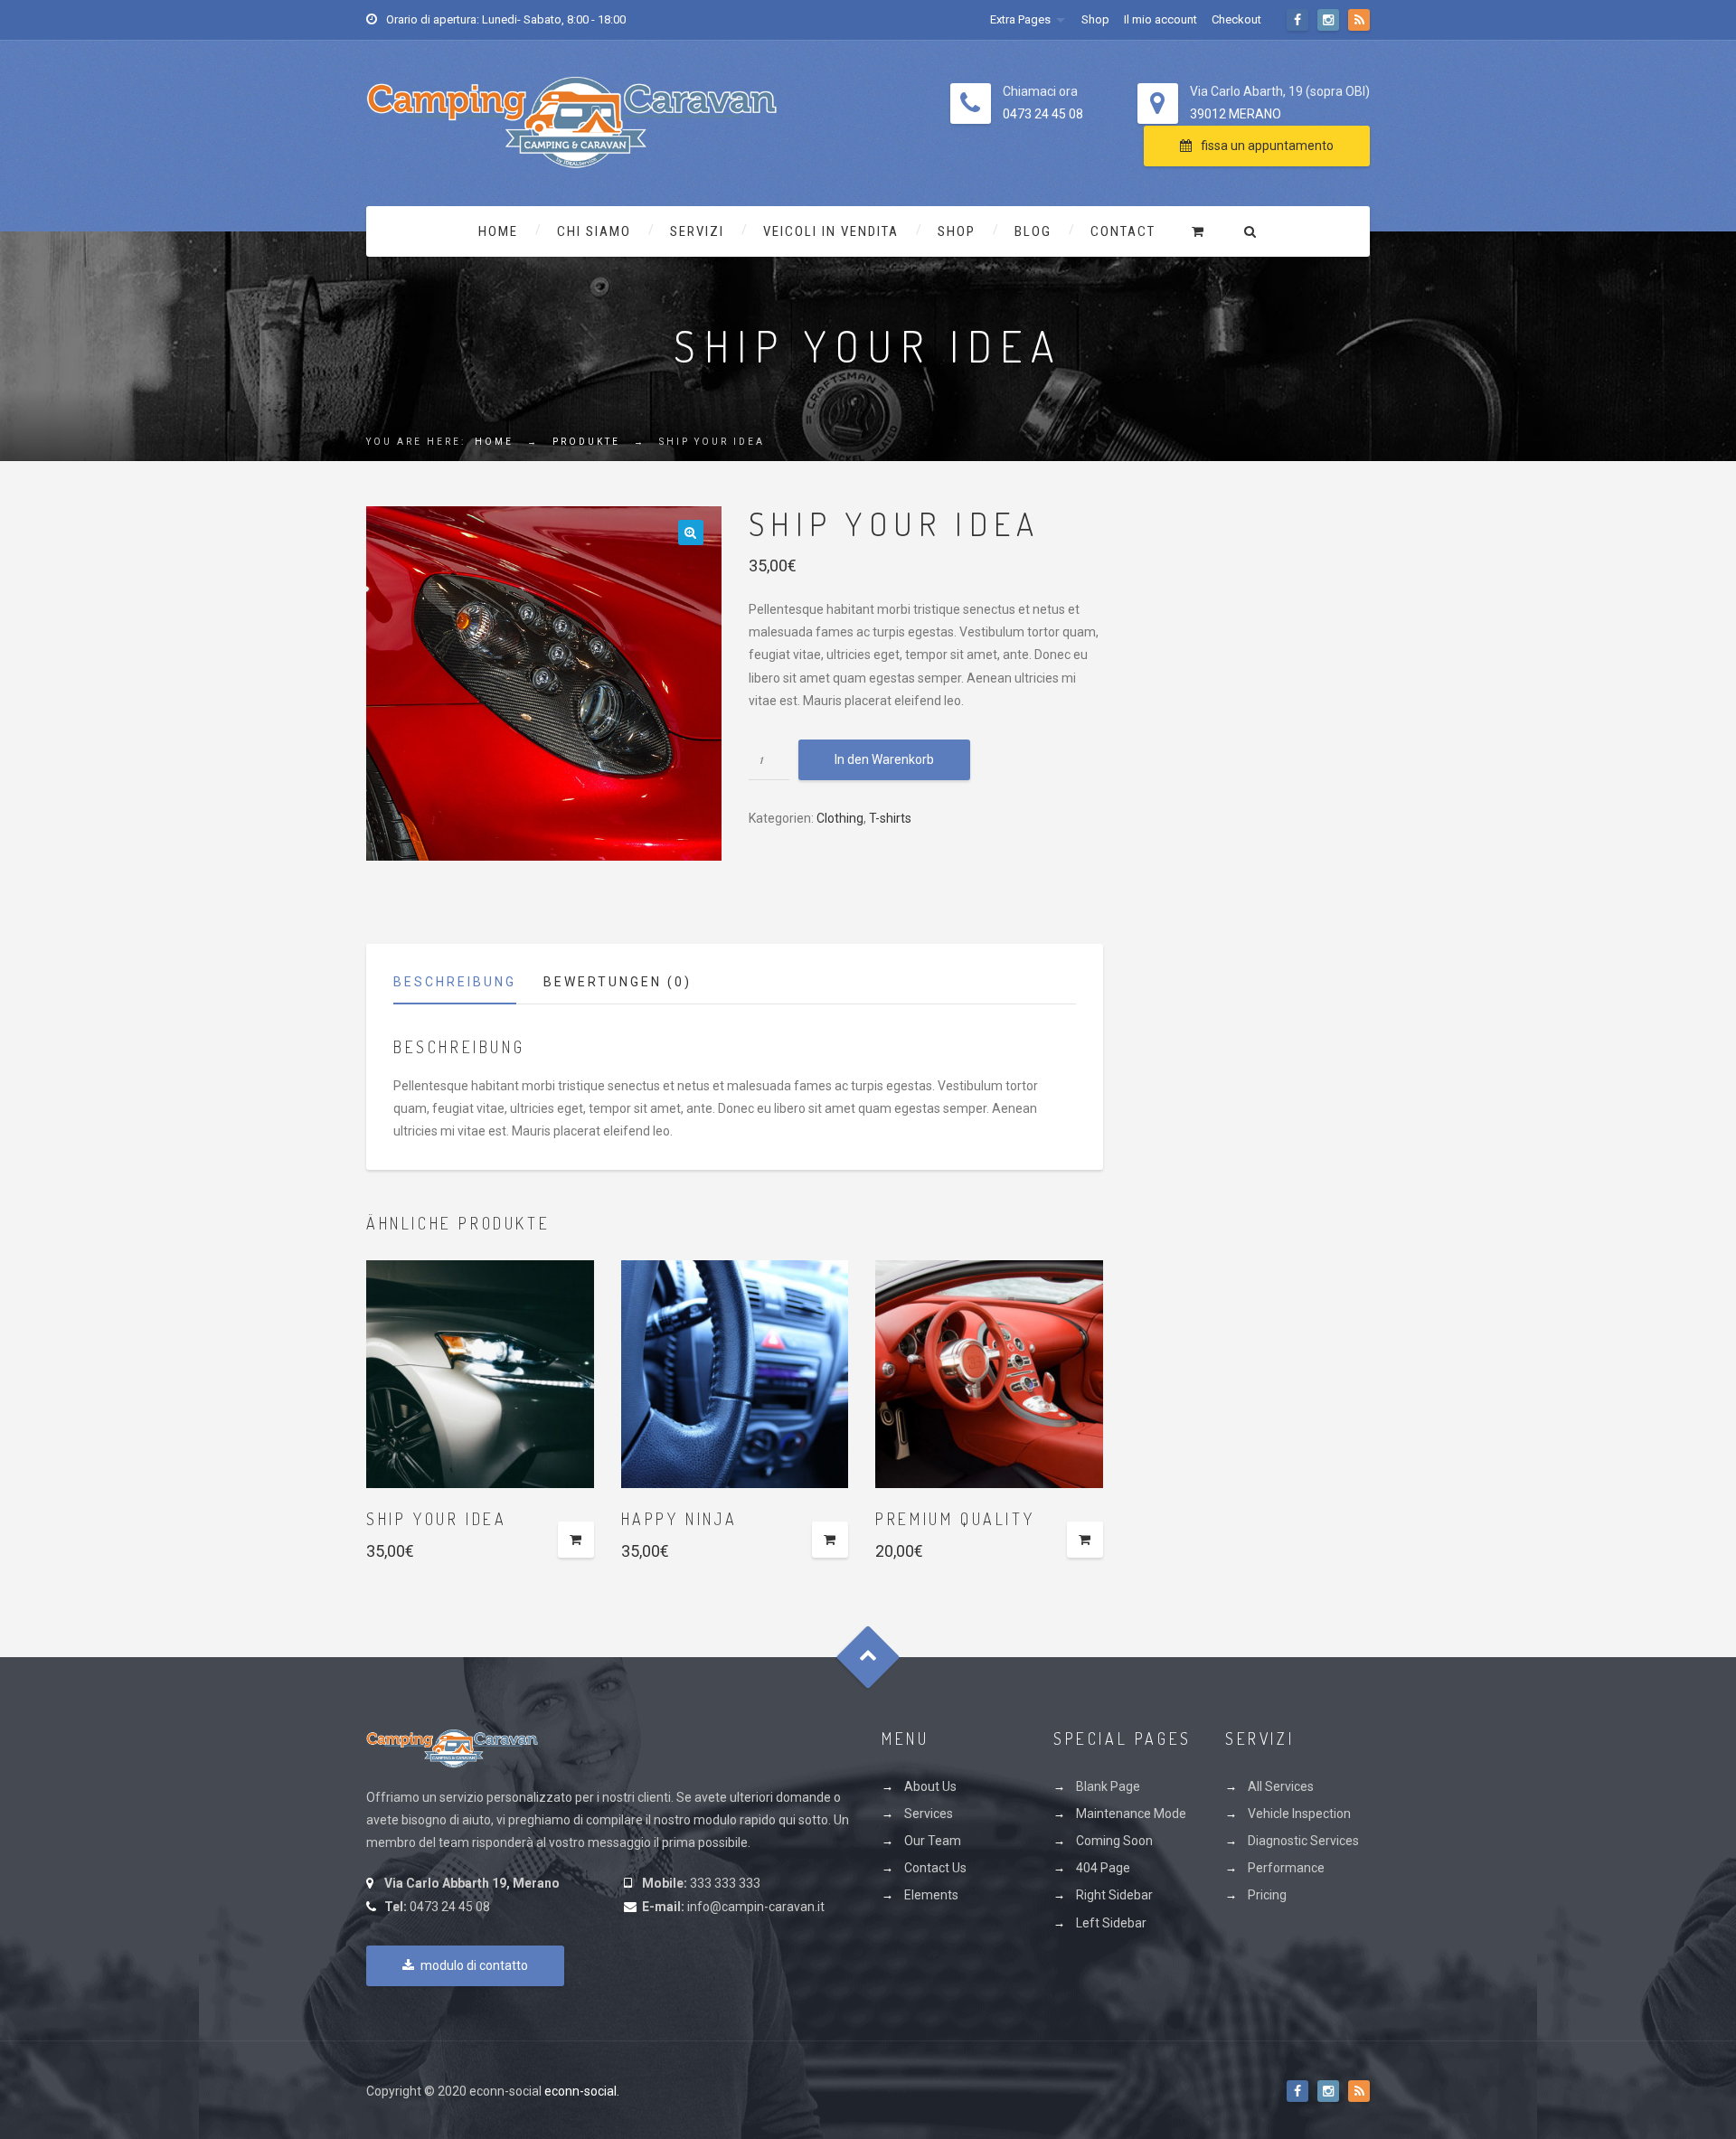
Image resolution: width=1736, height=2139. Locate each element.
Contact (1123, 231)
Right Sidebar (1114, 1895)
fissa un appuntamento (1267, 146)
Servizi (697, 231)
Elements (931, 1895)
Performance (1286, 1868)
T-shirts (890, 818)
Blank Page (1108, 1786)
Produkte (586, 442)
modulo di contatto (474, 1965)
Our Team (933, 1841)
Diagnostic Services (1303, 1841)
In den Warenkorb (884, 759)
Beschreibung (455, 982)
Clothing (840, 818)
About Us (930, 1786)
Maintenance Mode (1131, 1814)
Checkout (1236, 19)
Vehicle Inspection (1299, 1814)
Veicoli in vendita (831, 231)
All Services (1281, 1786)
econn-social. (582, 2091)
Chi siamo (594, 231)
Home (498, 231)
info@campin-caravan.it (756, 1907)
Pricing (1267, 1895)
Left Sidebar (1111, 1923)
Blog (1033, 231)
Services (929, 1814)
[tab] (468, 987)
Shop (1095, 19)
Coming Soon (1114, 1841)
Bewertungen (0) (618, 982)
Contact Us (935, 1868)
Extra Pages (1020, 19)
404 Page (1103, 1868)
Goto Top (868, 1657)
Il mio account (1160, 19)
